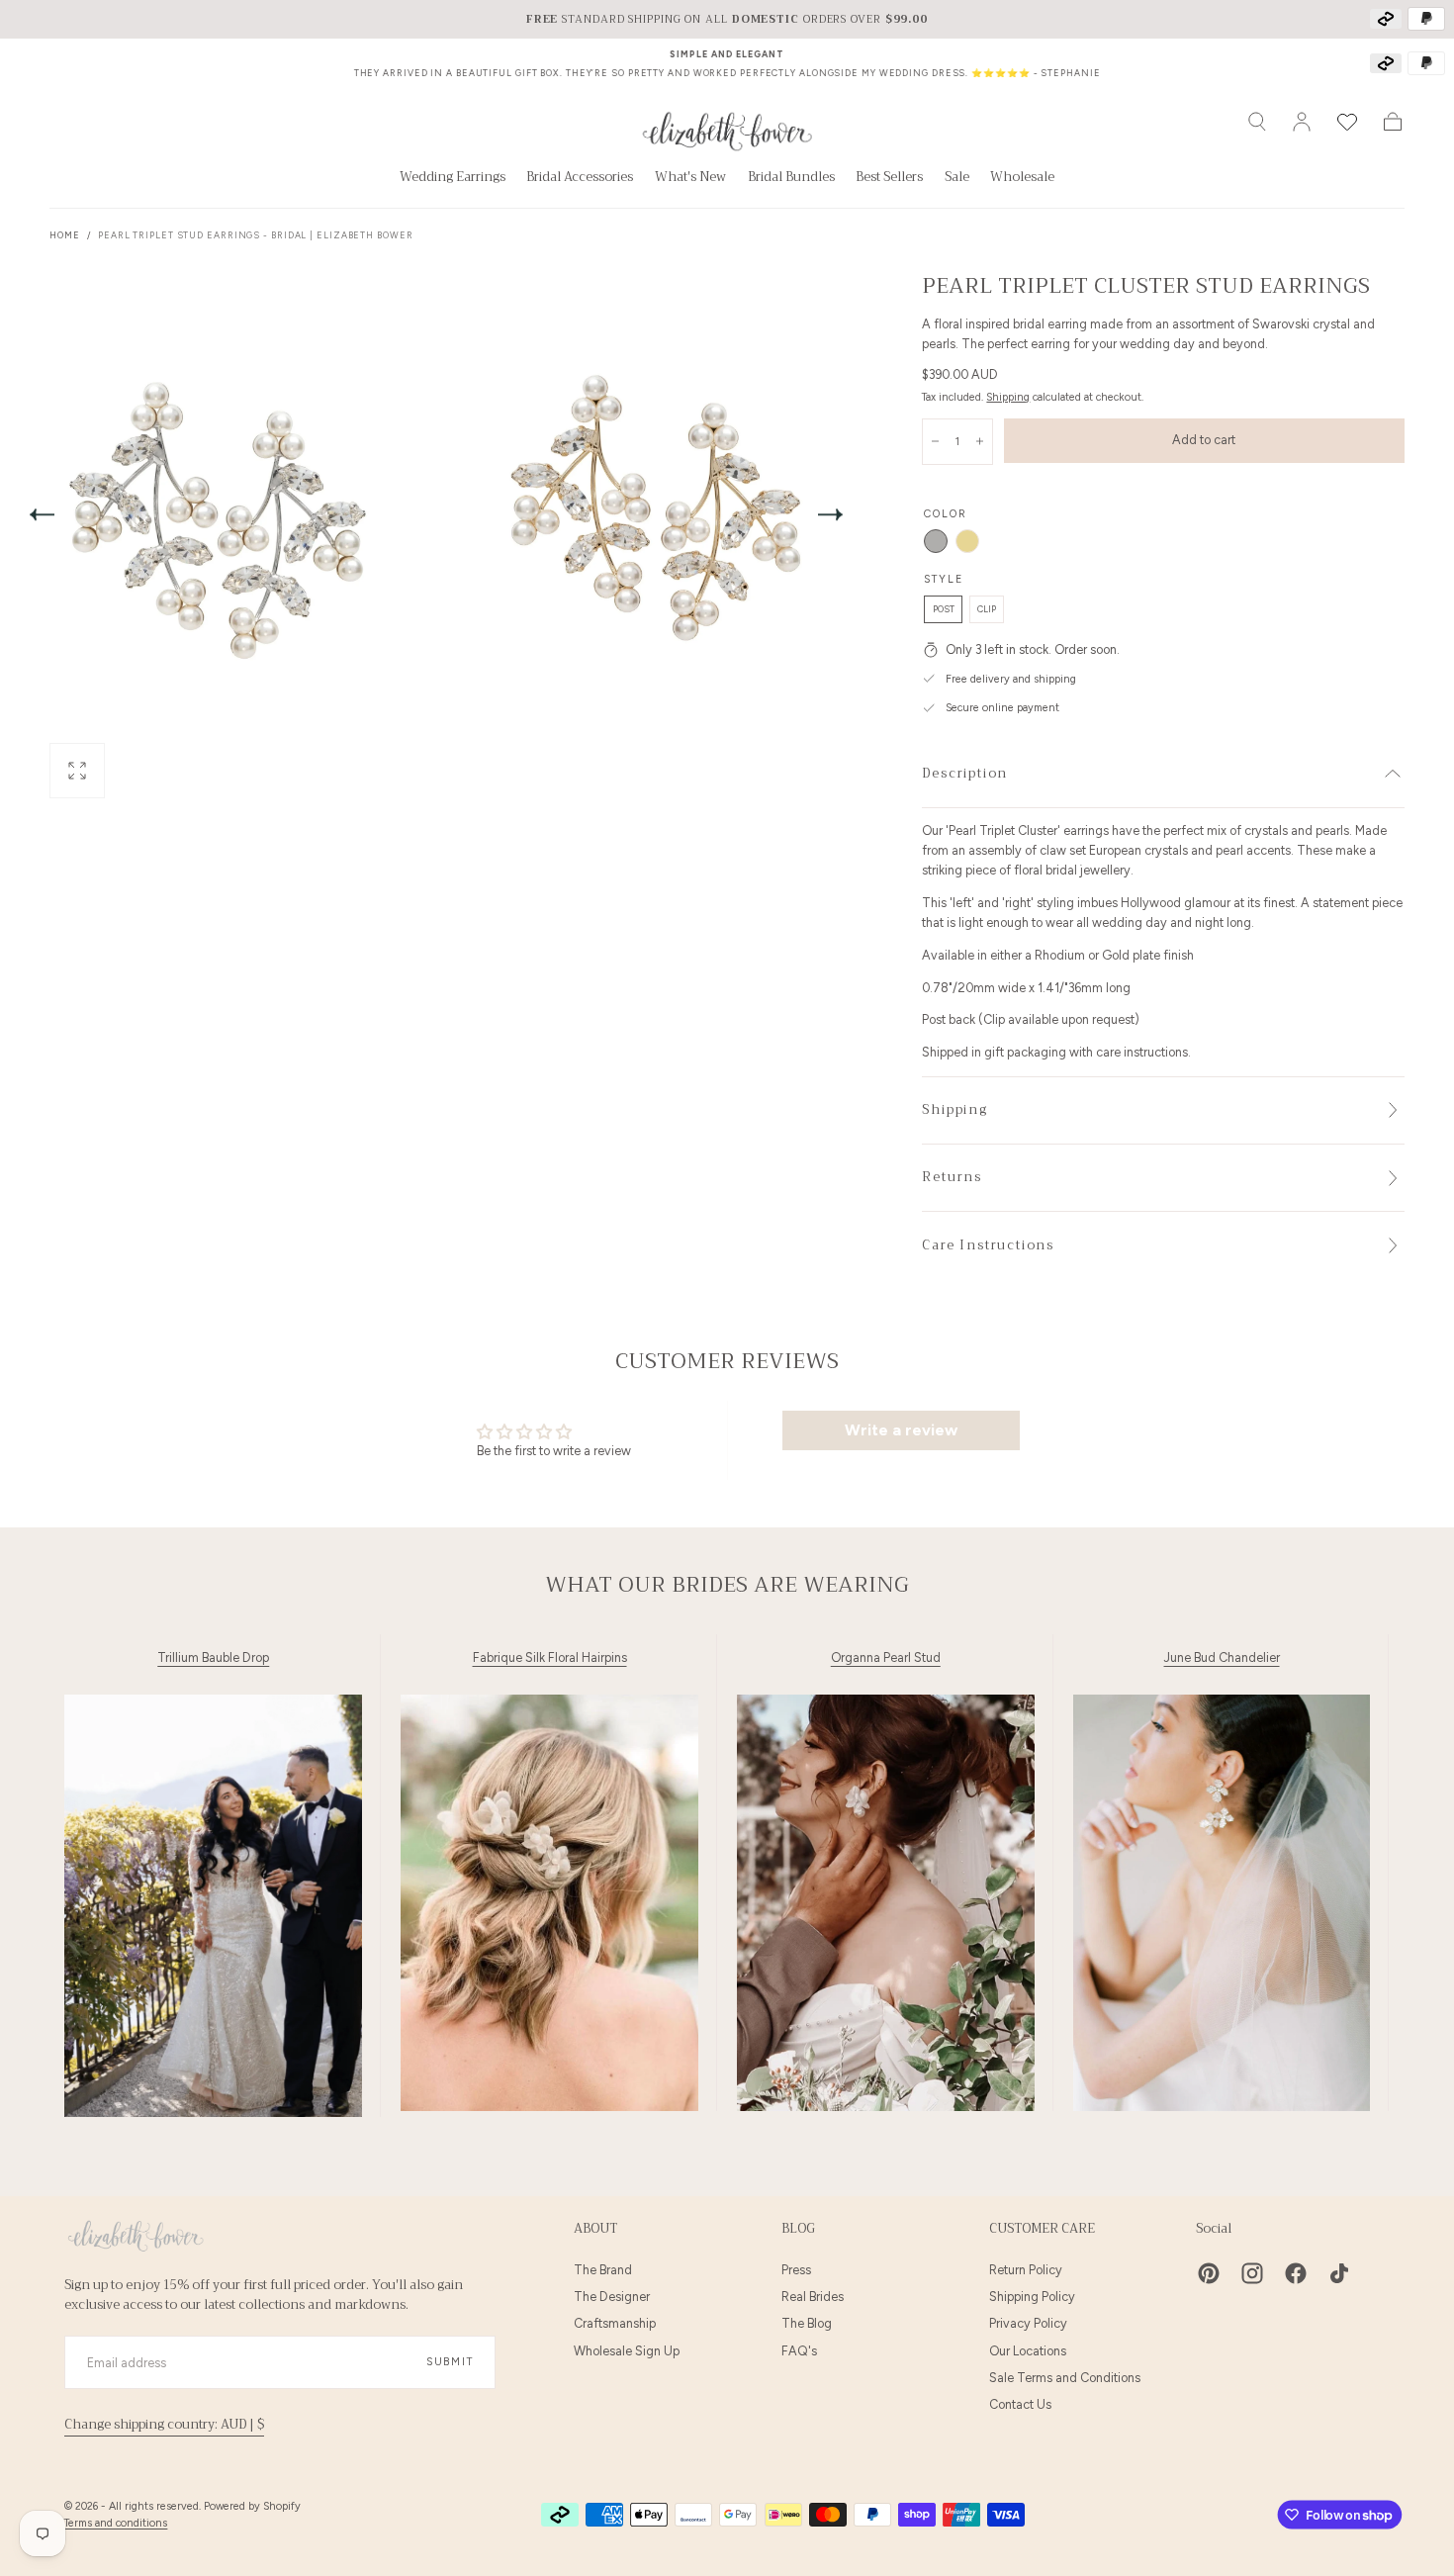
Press (796, 2270)
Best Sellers (889, 179)
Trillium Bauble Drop (213, 1658)
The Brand (603, 2270)
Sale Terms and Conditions (1065, 2378)
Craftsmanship (615, 2323)
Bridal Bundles (791, 179)
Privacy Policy (1028, 2323)
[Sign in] (1302, 122)
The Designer (612, 2297)
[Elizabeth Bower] (136, 2236)
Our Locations (1028, 2351)
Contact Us (1020, 2404)
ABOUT (595, 2229)
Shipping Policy (1032, 2297)
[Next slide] (831, 514)
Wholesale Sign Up (627, 2351)
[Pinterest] (1209, 2273)
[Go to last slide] (42, 514)
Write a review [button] (901, 1430)
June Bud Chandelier (1222, 1658)
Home (65, 235)
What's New (690, 179)
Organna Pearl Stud (886, 1658)
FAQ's (799, 2351)
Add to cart (1204, 440)
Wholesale (1022, 179)
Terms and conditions (116, 2523)
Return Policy (1026, 2270)
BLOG (798, 2229)
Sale (957, 179)
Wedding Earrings (453, 179)
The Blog (807, 2323)
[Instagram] (1252, 2273)
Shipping (1008, 397)
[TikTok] (1339, 2273)
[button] (1257, 122)
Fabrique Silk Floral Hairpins (550, 1658)
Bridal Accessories (580, 179)
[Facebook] (1296, 2273)
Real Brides (813, 2297)
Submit (450, 2362)
